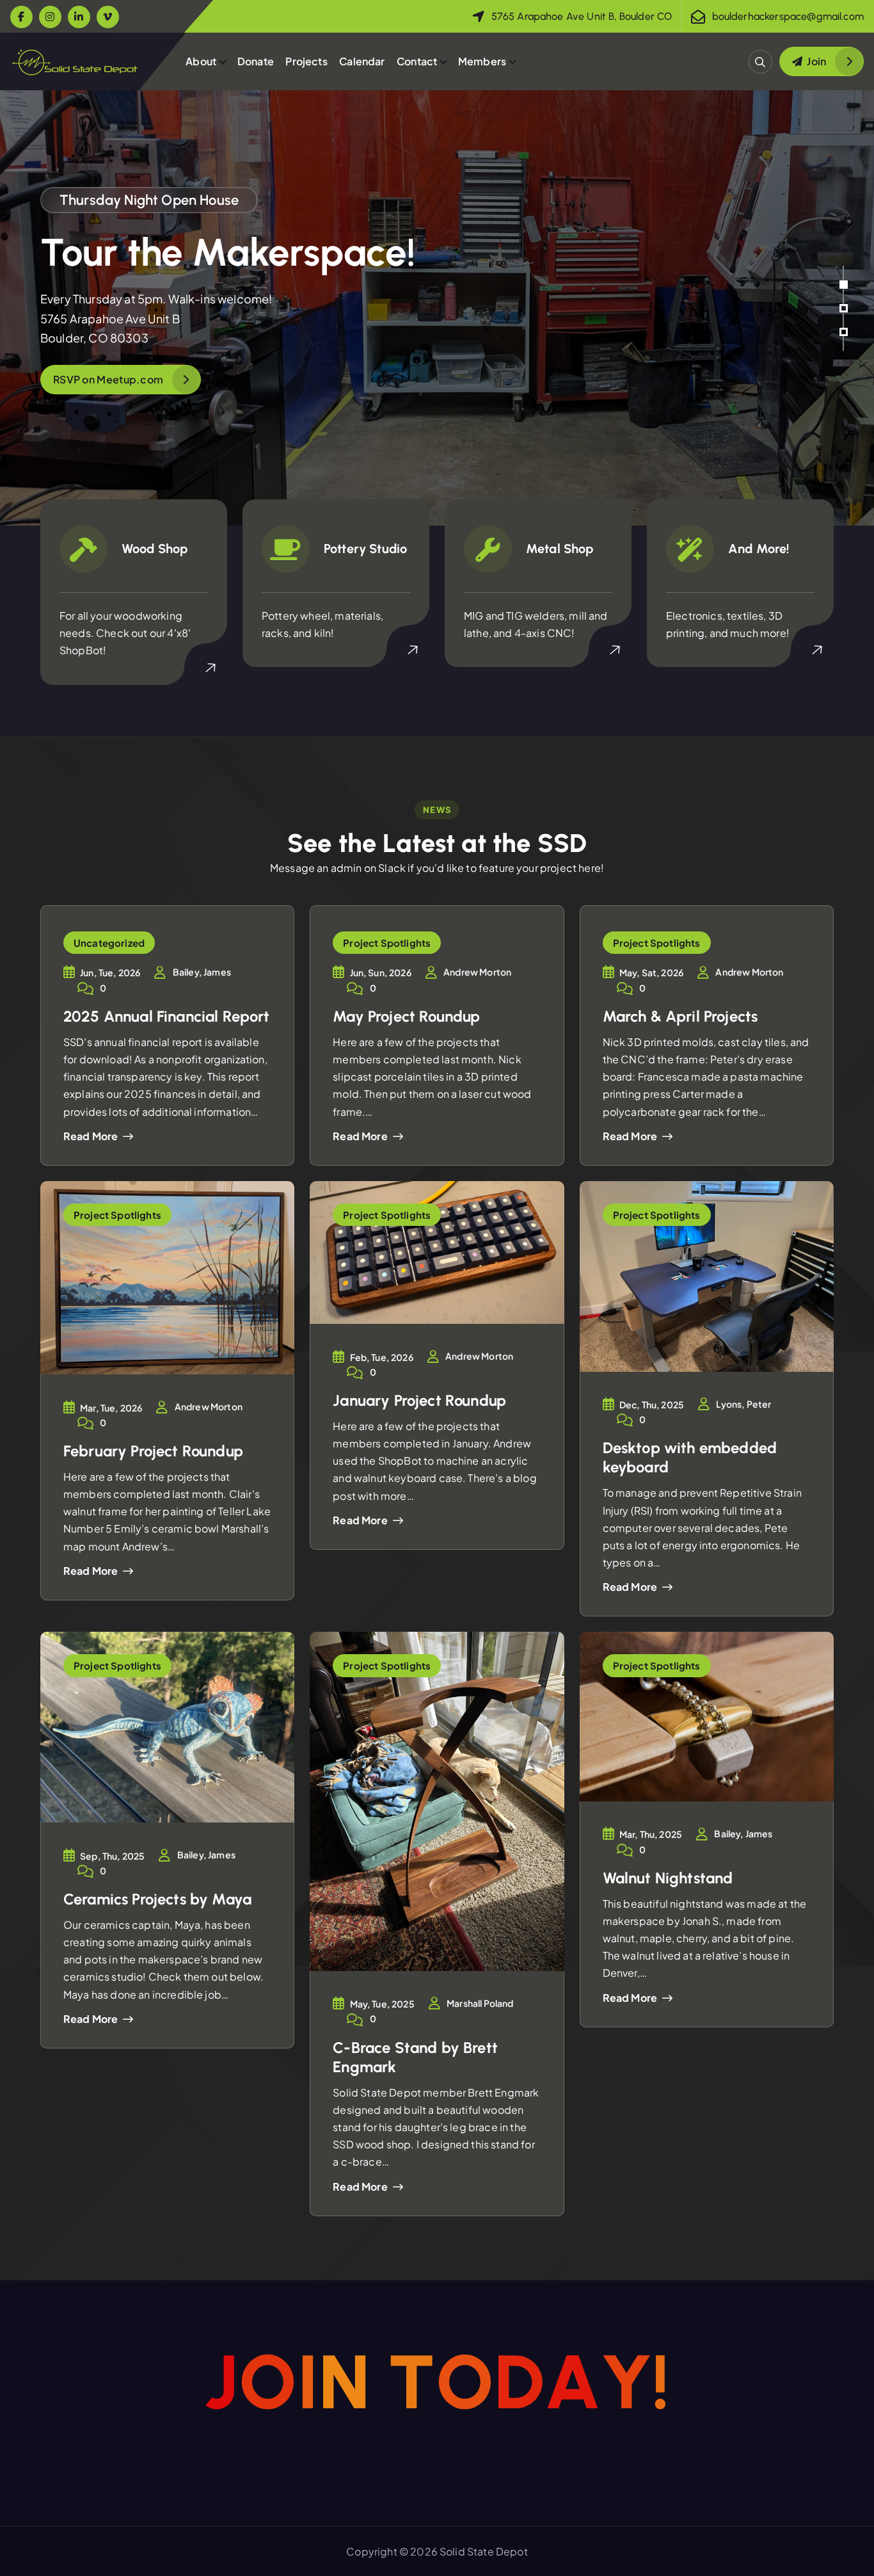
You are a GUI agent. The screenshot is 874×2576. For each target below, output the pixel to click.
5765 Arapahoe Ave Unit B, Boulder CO (582, 16)
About (201, 61)
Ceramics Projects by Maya (157, 1899)
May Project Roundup (406, 1016)
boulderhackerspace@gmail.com (788, 16)
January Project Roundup (419, 1400)
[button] (844, 285)
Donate (256, 61)
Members (482, 61)
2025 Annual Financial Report (166, 1016)
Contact (417, 61)
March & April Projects (680, 1016)
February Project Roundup (153, 1451)
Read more (91, 1136)
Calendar (362, 61)
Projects (306, 61)
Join (816, 61)
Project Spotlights (387, 943)
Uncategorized (109, 943)
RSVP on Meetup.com (108, 379)
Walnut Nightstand (668, 1878)
